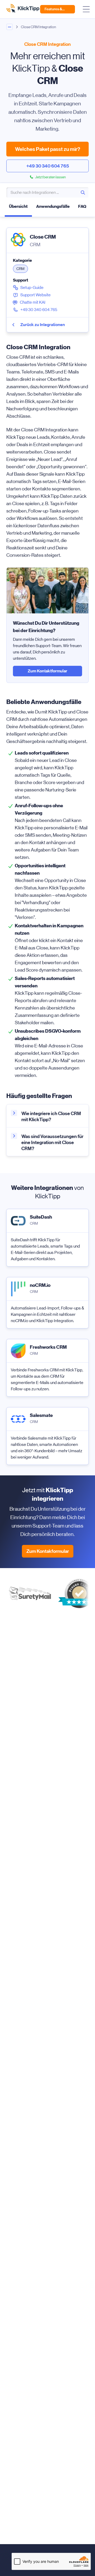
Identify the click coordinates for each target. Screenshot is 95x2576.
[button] (83, 193)
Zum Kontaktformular (47, 671)
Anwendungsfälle (53, 206)
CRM (20, 269)
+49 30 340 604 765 (48, 166)
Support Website (35, 295)
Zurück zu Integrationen (43, 325)
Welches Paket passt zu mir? (48, 149)
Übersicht (18, 206)
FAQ (82, 206)
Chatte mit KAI (33, 302)
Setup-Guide (32, 287)
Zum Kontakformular (48, 1551)
